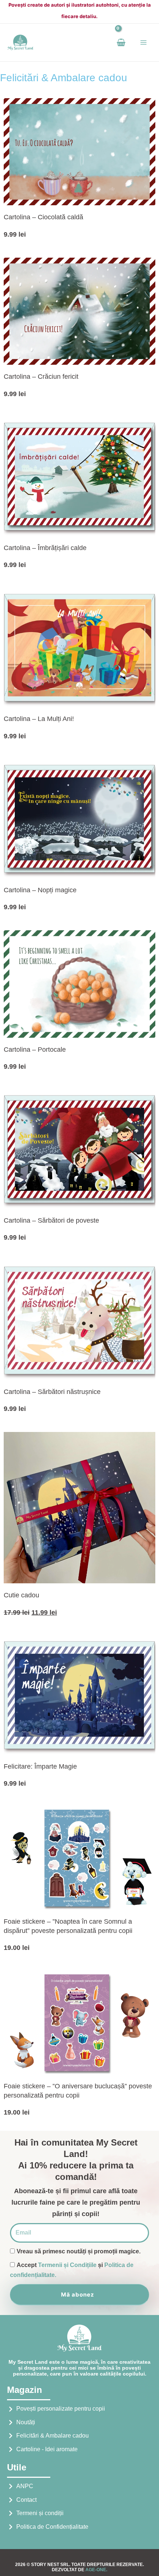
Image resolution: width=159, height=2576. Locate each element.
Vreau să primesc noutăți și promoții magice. (79, 2251)
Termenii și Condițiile (67, 2265)
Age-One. (96, 2570)
